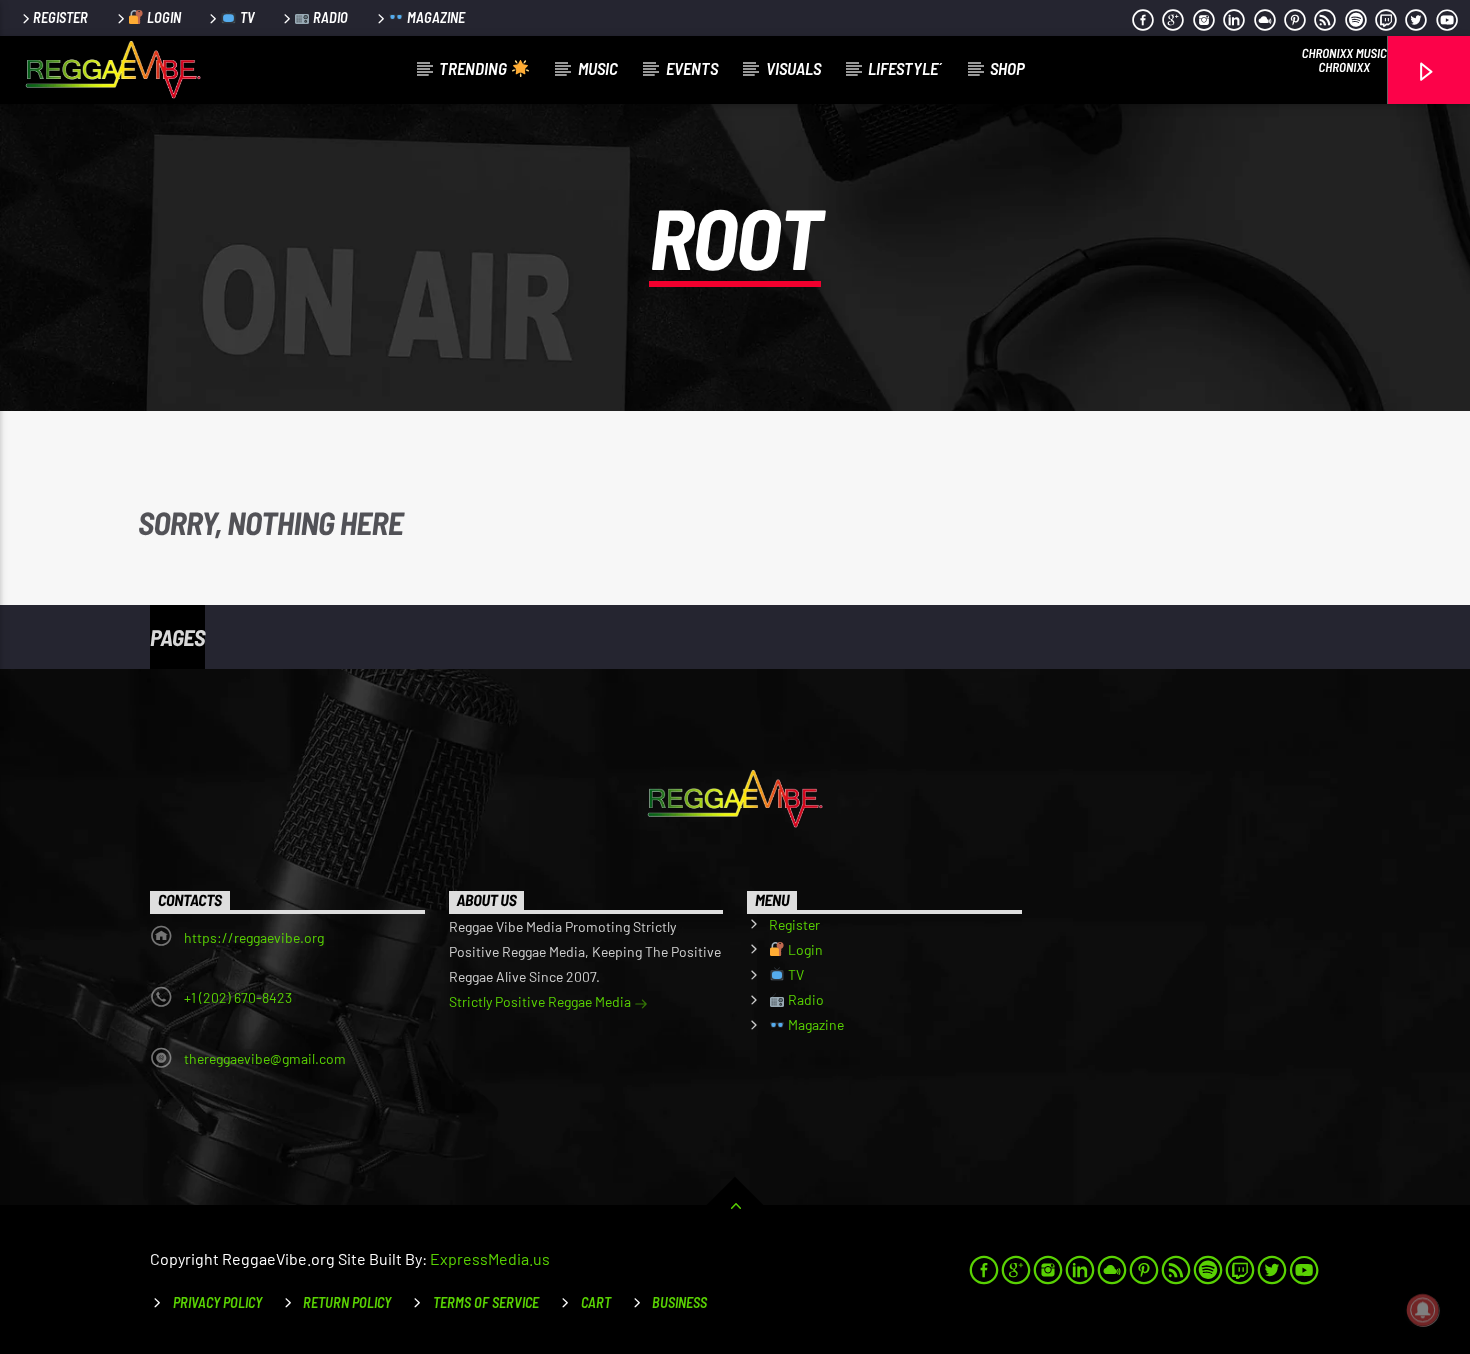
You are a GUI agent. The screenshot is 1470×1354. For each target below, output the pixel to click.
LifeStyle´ (905, 68)
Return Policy (347, 1302)
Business (679, 1302)
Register (60, 17)
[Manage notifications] (1423, 1310)
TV (246, 17)
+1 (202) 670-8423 (238, 997)
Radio (329, 17)
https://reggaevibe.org (254, 937)
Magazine (434, 17)
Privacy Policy (217, 1302)
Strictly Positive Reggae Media (541, 1001)
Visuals (793, 68)
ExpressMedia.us (490, 1258)
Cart (596, 1302)
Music (598, 68)
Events (692, 68)
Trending (474, 68)
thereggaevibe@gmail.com (265, 1058)
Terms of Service (486, 1302)
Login (162, 17)
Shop (1007, 68)
